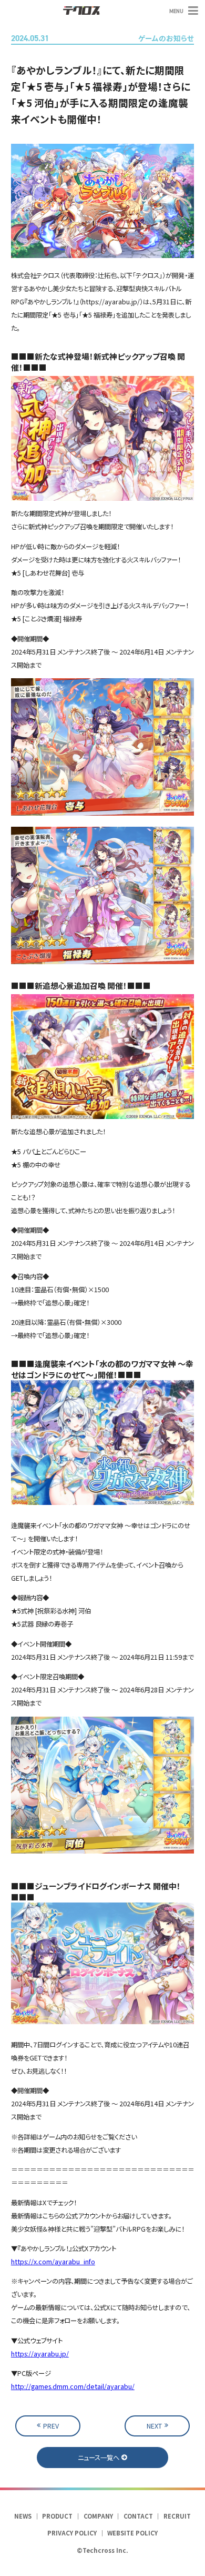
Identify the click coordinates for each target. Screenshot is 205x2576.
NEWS (23, 2516)
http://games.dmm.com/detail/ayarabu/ (73, 2386)
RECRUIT (177, 2516)
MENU (176, 11)
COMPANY (98, 2516)
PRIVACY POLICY (72, 2533)
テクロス (81, 11)
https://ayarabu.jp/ (40, 2354)
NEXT (154, 2426)
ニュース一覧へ (99, 2458)
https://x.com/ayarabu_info (53, 2262)
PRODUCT (57, 2516)
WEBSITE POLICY (132, 2533)
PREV (51, 2426)
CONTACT (138, 2516)
